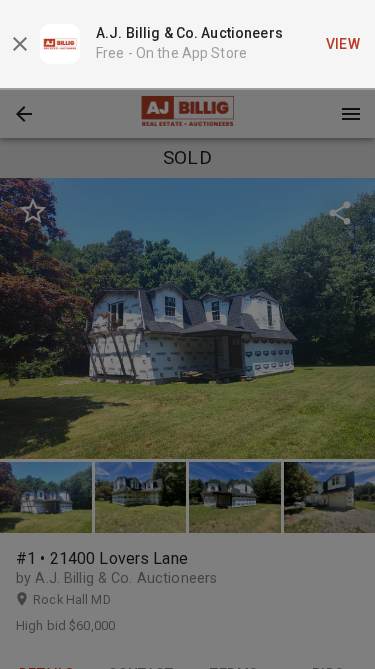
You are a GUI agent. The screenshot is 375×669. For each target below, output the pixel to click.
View (343, 44)
